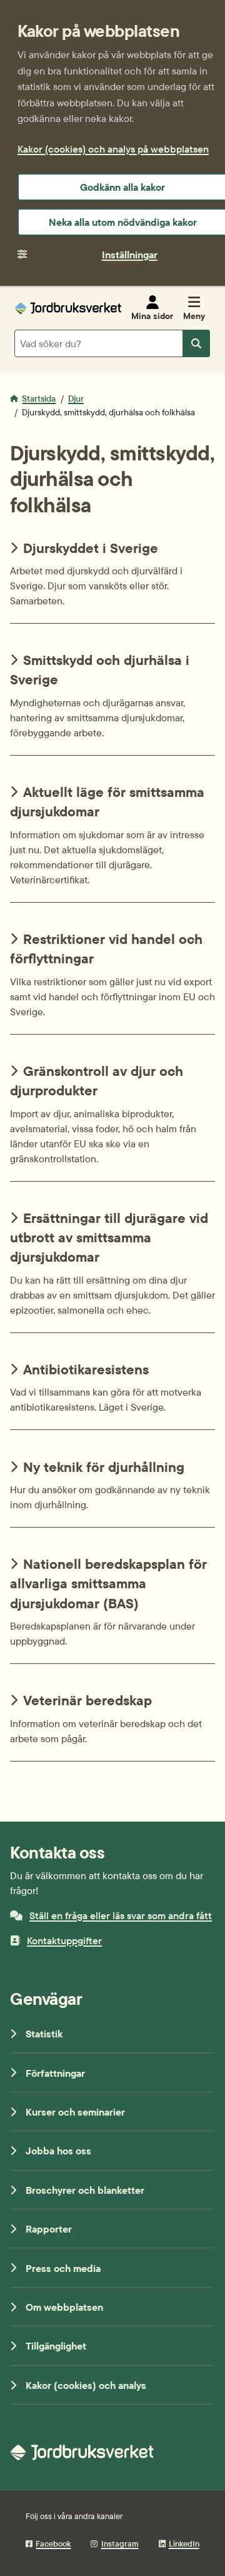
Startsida (39, 398)
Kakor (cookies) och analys (86, 2385)
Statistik (44, 2034)
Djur (76, 398)
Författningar (55, 2073)
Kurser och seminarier (75, 2112)
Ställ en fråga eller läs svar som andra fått (121, 1915)
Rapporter (49, 2229)
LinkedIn (184, 2543)
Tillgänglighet (56, 2346)
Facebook (53, 2543)
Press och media (63, 2268)
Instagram (120, 2543)
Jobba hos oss (58, 2151)
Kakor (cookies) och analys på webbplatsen (113, 149)
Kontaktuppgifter (64, 1940)
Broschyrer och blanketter (85, 2190)
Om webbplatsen (64, 2307)
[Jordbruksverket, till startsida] (68, 308)
